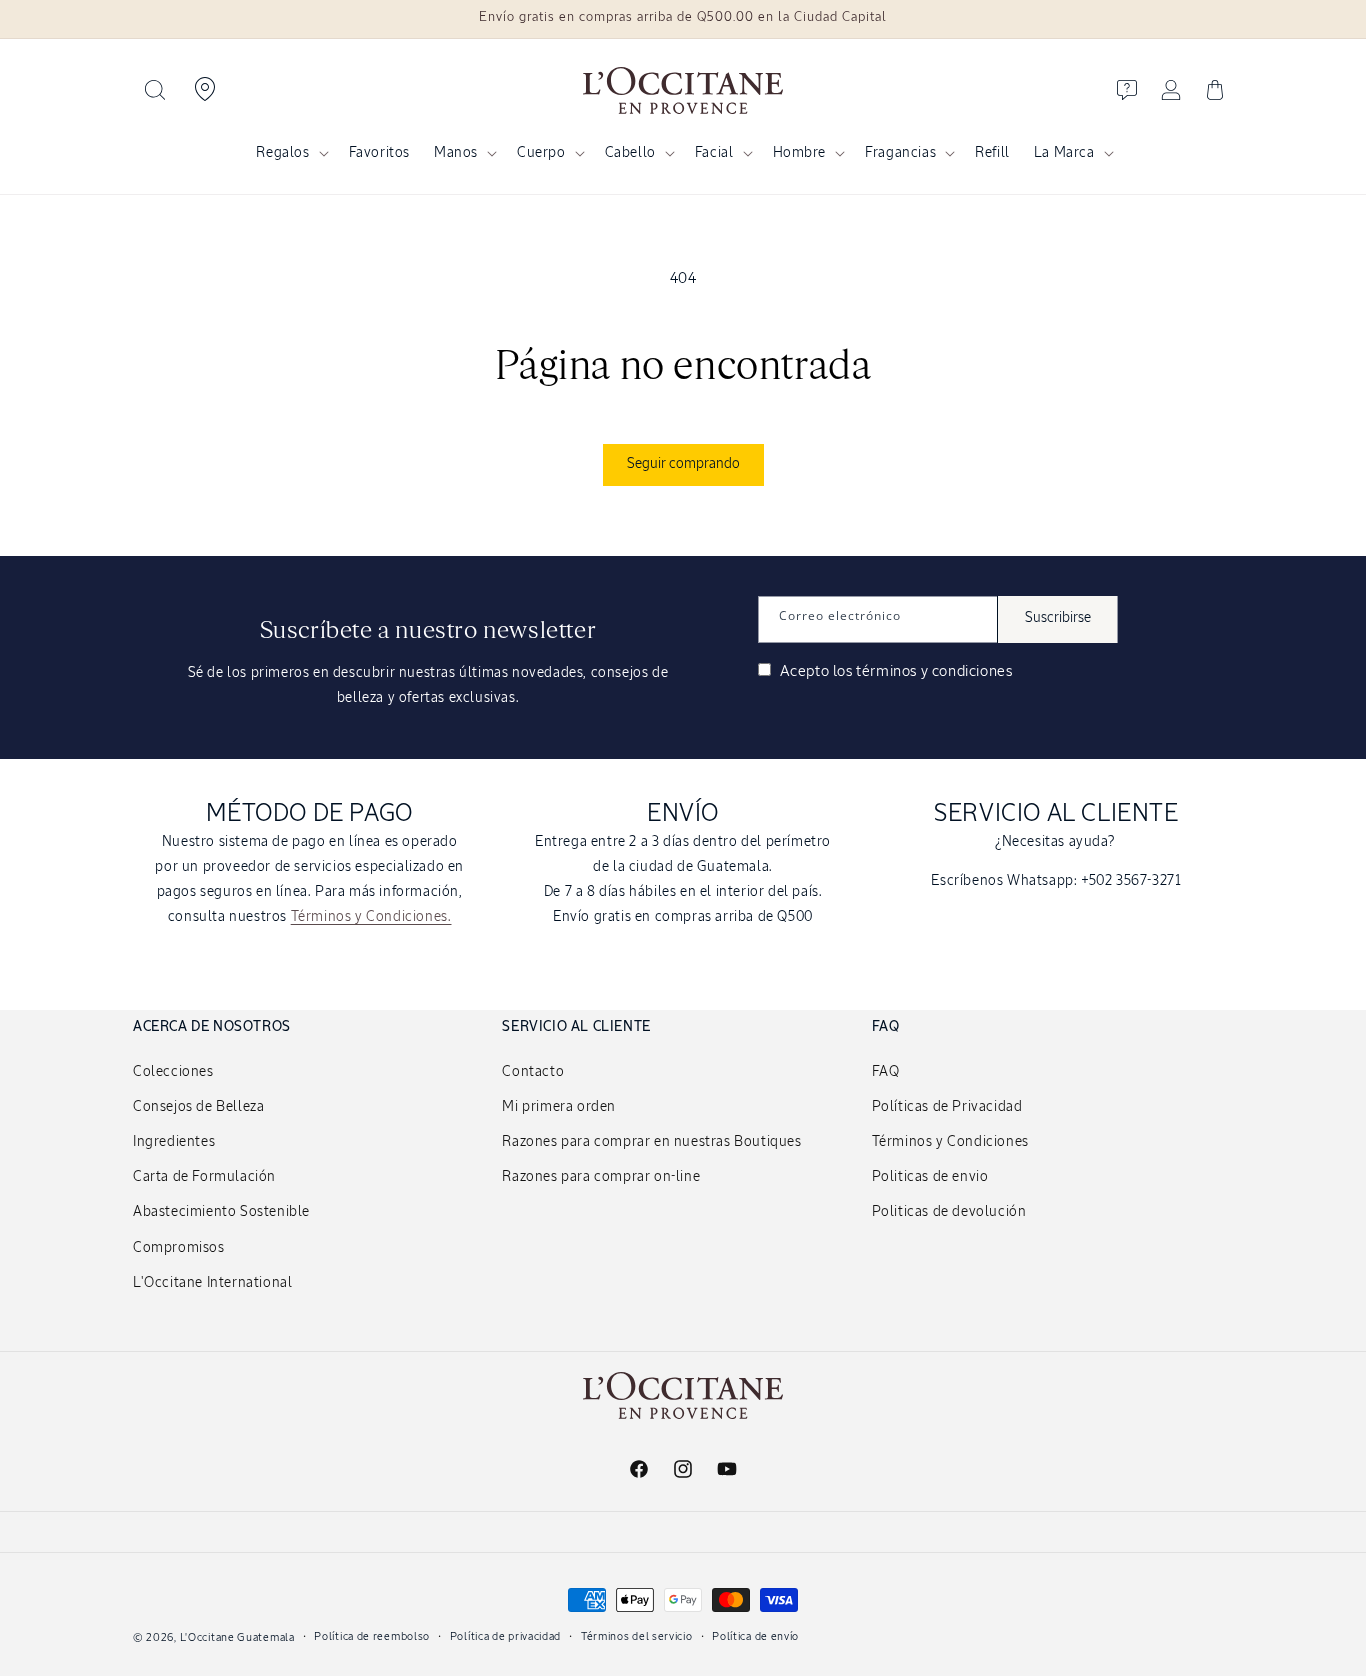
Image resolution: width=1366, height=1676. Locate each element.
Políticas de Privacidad (947, 1107)
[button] (155, 90)
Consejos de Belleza (198, 1107)
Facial (714, 153)
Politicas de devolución (949, 1212)
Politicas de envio (930, 1177)
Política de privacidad (505, 1636)
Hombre (800, 153)
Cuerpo (541, 153)
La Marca (1064, 153)
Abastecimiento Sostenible (221, 1212)
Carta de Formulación (204, 1177)
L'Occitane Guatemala (237, 1637)
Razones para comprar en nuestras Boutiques (651, 1142)
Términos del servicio (637, 1636)
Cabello (630, 153)
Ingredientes (174, 1142)
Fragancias (900, 153)
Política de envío (755, 1636)
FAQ (886, 1072)
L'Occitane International (212, 1283)
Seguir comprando (683, 464)
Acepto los (894, 671)
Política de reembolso (372, 1636)
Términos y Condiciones (950, 1142)
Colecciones (173, 1072)
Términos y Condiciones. (371, 917)
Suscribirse (1058, 618)
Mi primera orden (559, 1107)
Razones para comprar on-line (601, 1177)
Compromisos (179, 1248)
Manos (456, 153)
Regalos (282, 153)
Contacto (533, 1072)
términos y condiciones (934, 671)
